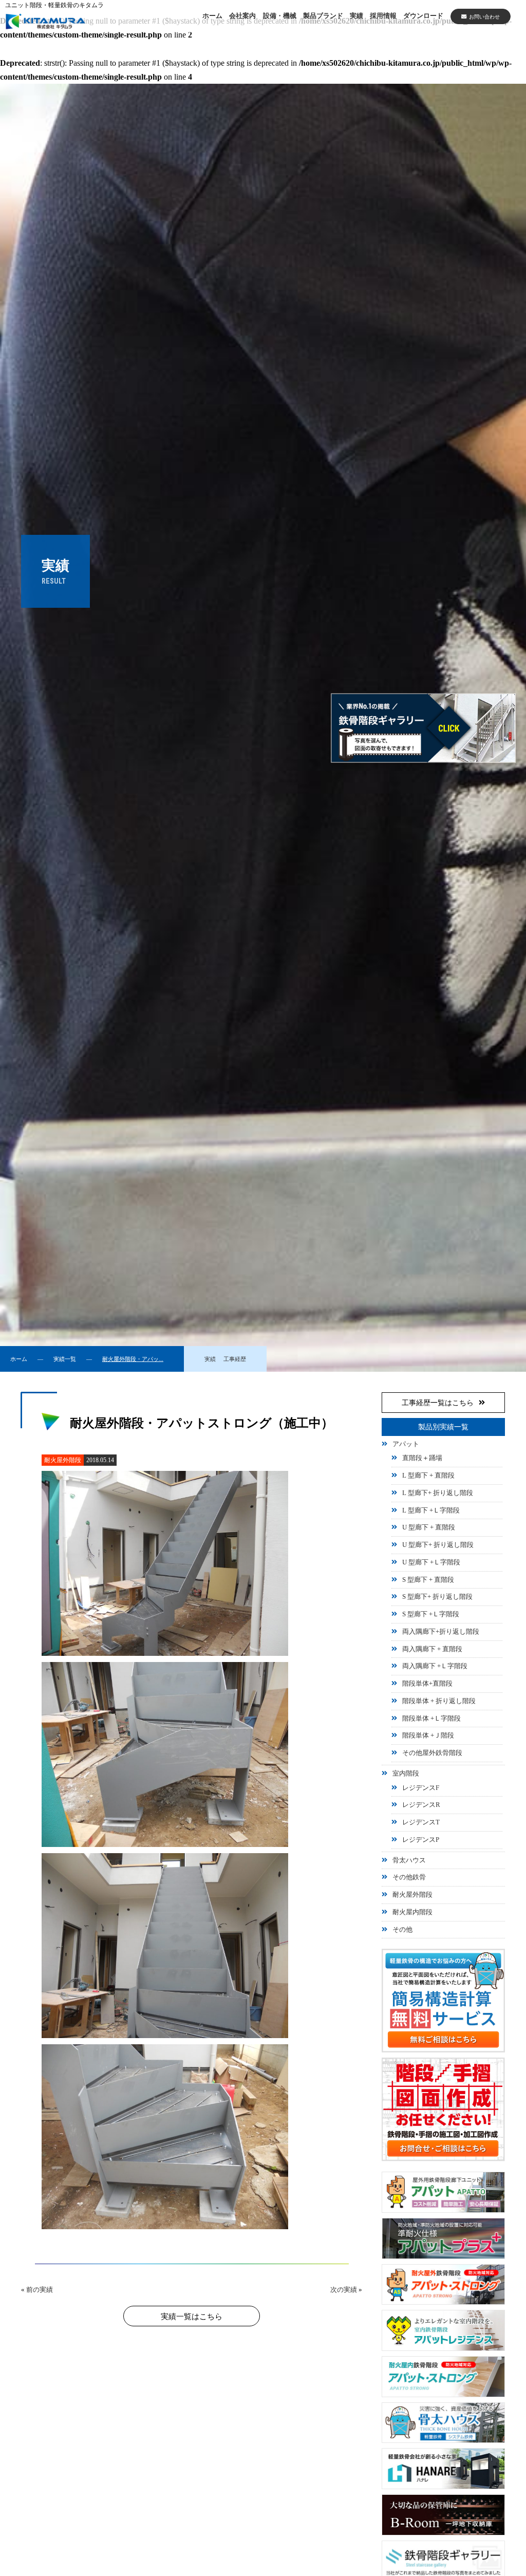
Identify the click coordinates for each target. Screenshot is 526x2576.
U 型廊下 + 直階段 (429, 1527)
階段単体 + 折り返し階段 (439, 1701)
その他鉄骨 (409, 1877)
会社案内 (242, 16)
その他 (402, 1930)
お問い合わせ (484, 17)
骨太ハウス (409, 1860)
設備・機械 (280, 16)
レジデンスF (421, 1788)
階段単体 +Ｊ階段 (428, 1735)
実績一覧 (65, 1359)
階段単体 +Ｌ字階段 (431, 1719)
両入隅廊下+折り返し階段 (441, 1632)
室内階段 (406, 1774)
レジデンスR (421, 1805)
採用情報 (383, 16)
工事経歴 (235, 1359)
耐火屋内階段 (412, 1912)
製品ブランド (323, 16)
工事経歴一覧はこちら (438, 1403)
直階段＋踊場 (422, 1458)
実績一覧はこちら (192, 2317)
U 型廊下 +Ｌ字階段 (431, 1562)
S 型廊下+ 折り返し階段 (437, 1597)
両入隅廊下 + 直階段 (432, 1649)
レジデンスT (421, 1822)
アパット (406, 1444)
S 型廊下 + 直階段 (428, 1580)
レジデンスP (421, 1840)
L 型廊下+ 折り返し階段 (438, 1493)
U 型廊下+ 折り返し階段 (438, 1545)
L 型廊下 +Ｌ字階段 (431, 1510)
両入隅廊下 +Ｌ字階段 (435, 1666)
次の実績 (344, 2290)
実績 (356, 16)
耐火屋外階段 (412, 1895)
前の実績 (40, 2290)
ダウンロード (423, 16)
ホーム (212, 16)
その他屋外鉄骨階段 (432, 1753)
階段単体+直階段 (427, 1684)
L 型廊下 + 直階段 (428, 1476)
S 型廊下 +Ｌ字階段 (431, 1614)
